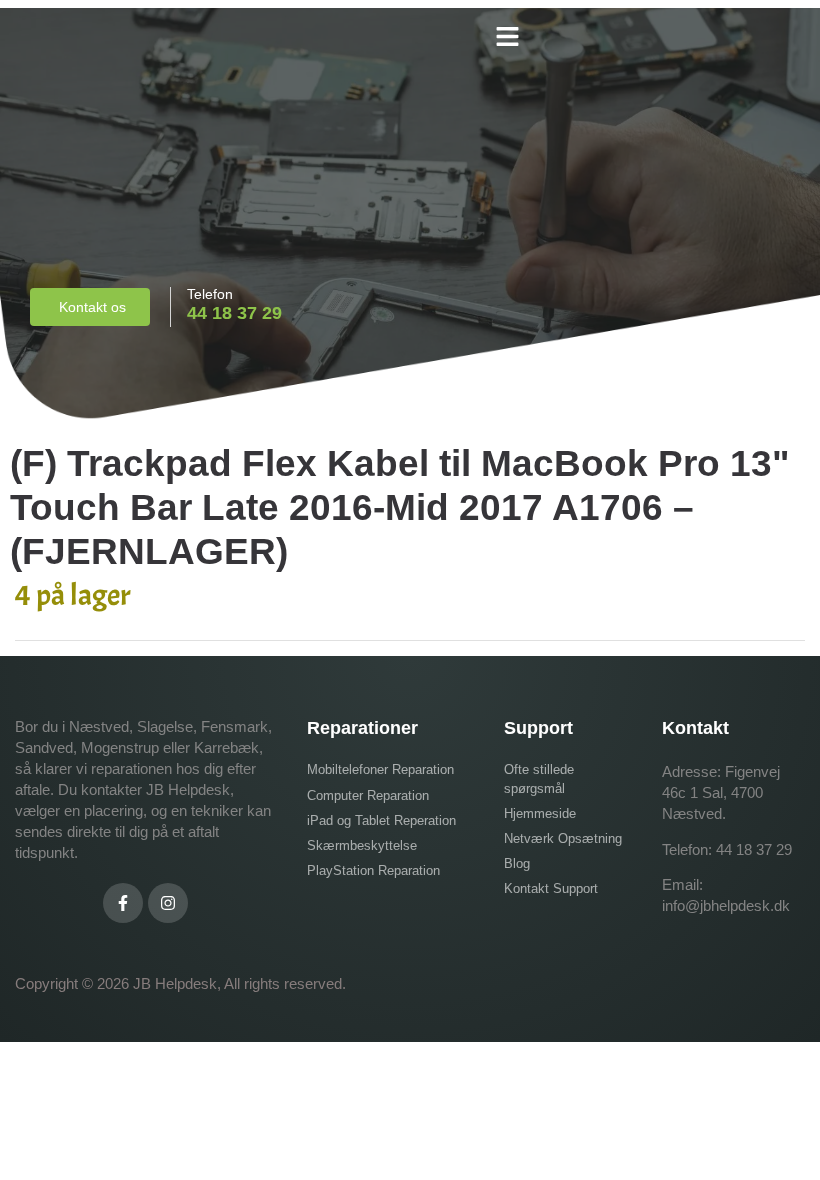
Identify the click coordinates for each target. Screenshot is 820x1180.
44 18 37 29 (754, 849)
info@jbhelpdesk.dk (726, 905)
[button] (507, 37)
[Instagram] (168, 903)
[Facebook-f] (123, 903)
